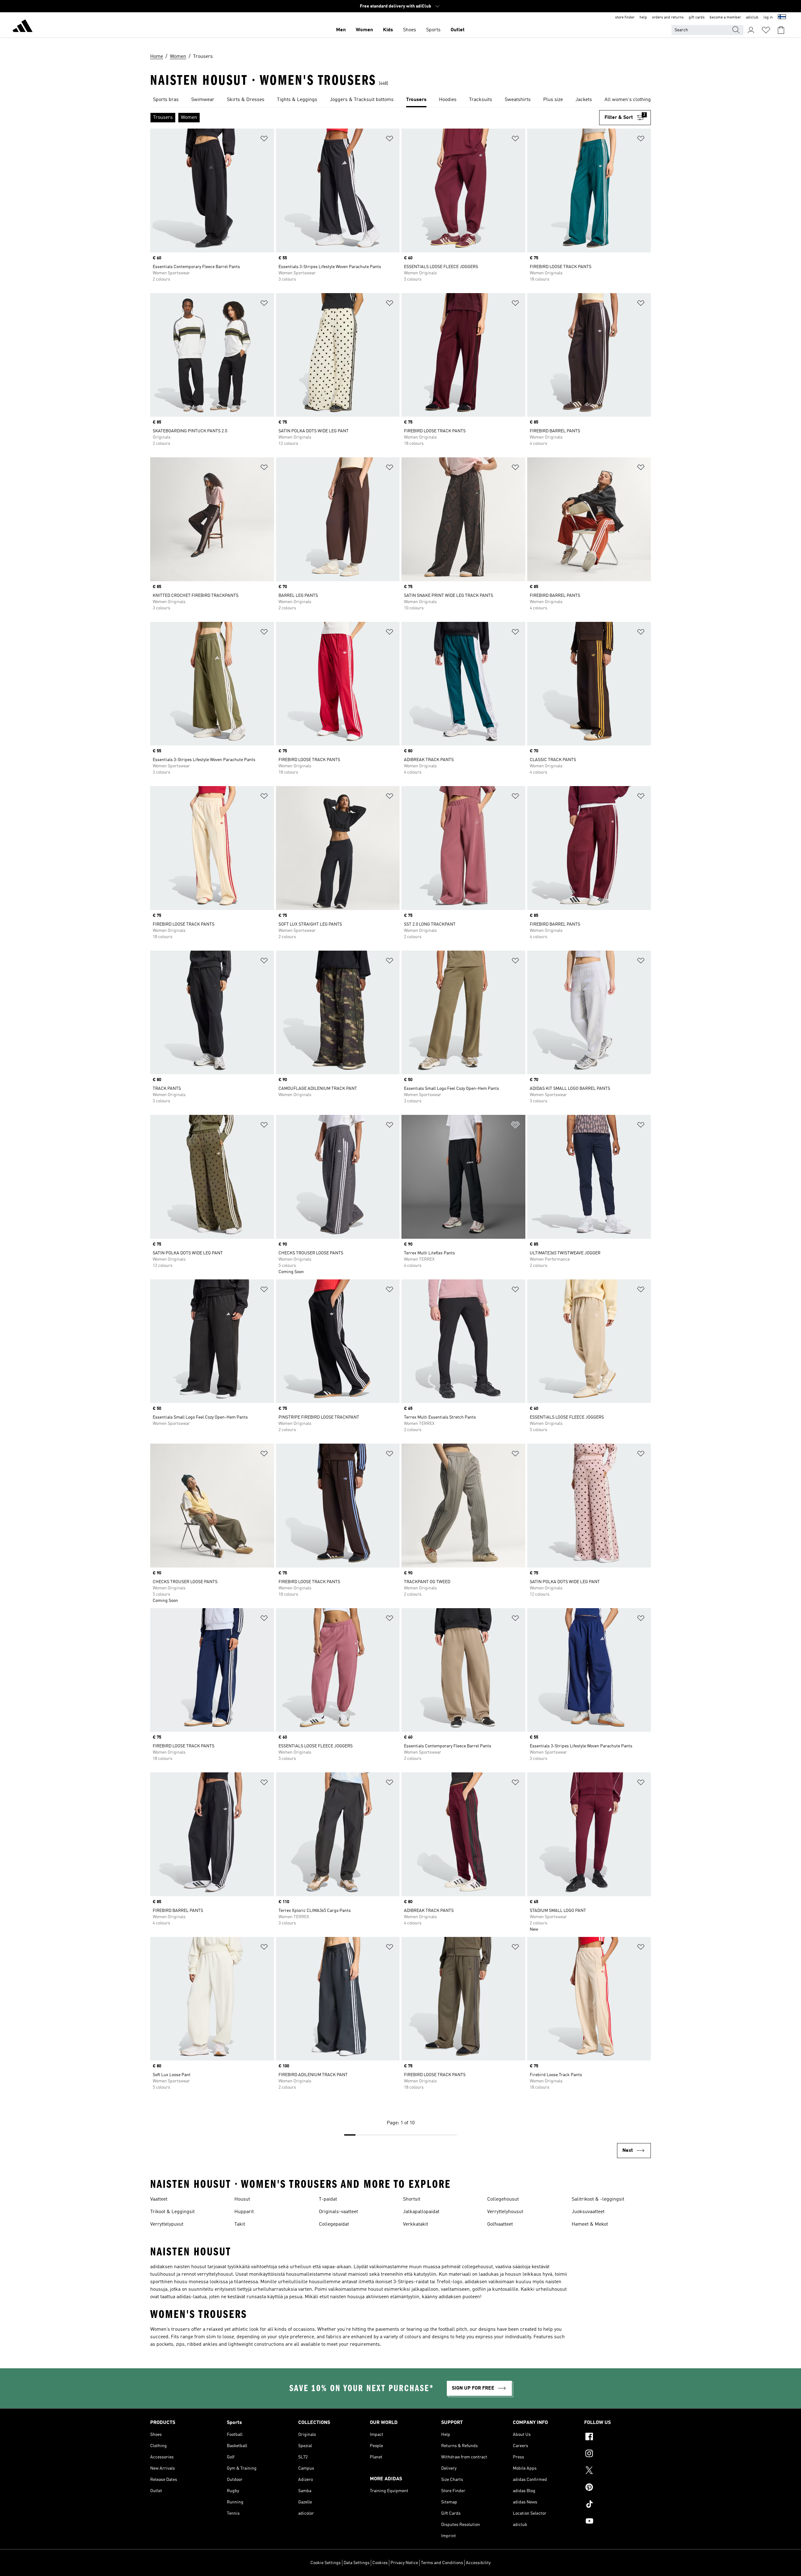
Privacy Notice (404, 2563)
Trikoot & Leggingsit (172, 2212)
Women (364, 30)
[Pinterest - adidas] (617, 2488)
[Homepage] (23, 27)
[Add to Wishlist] (264, 140)
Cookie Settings (326, 2563)
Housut (242, 2199)
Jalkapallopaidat (421, 2212)
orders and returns (668, 18)
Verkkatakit (416, 2224)
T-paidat (328, 2199)
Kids (388, 30)
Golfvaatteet (500, 2224)
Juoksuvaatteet (588, 2212)
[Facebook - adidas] (617, 2437)
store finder (625, 18)
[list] (400, 100)
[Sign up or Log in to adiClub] (751, 30)
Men (341, 30)
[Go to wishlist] (766, 30)
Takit (240, 2224)
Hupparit (244, 2212)
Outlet (458, 30)
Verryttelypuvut (167, 2224)
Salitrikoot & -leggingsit (598, 2199)
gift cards (697, 18)
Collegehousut (503, 2199)
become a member (725, 18)
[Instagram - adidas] (617, 2454)
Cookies (380, 2563)
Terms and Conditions (442, 2563)
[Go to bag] (781, 30)
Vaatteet (159, 2199)
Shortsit (412, 2199)
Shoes (410, 30)
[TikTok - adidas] (617, 2505)
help (643, 18)
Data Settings (357, 2563)
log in (768, 18)
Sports (433, 30)
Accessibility (478, 2563)
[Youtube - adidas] (617, 2522)
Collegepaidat (334, 2224)
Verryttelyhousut (505, 2212)
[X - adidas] (617, 2471)
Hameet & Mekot (590, 2224)
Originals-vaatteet (338, 2212)
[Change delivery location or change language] (782, 18)
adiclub (752, 18)
